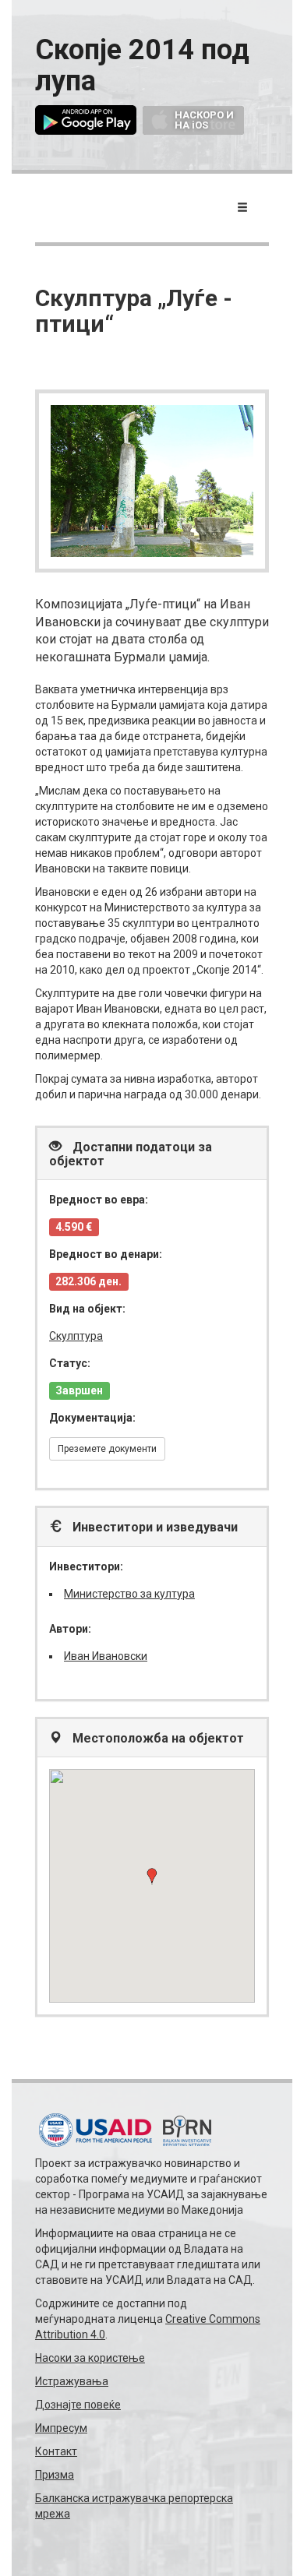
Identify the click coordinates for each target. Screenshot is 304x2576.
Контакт (56, 2451)
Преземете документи (107, 1449)
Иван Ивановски (106, 1656)
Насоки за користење (90, 2358)
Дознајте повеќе (78, 2405)
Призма (55, 2475)
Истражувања (72, 2381)
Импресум (61, 2428)
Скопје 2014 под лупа (142, 65)
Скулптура (76, 1336)
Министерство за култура (129, 1594)
